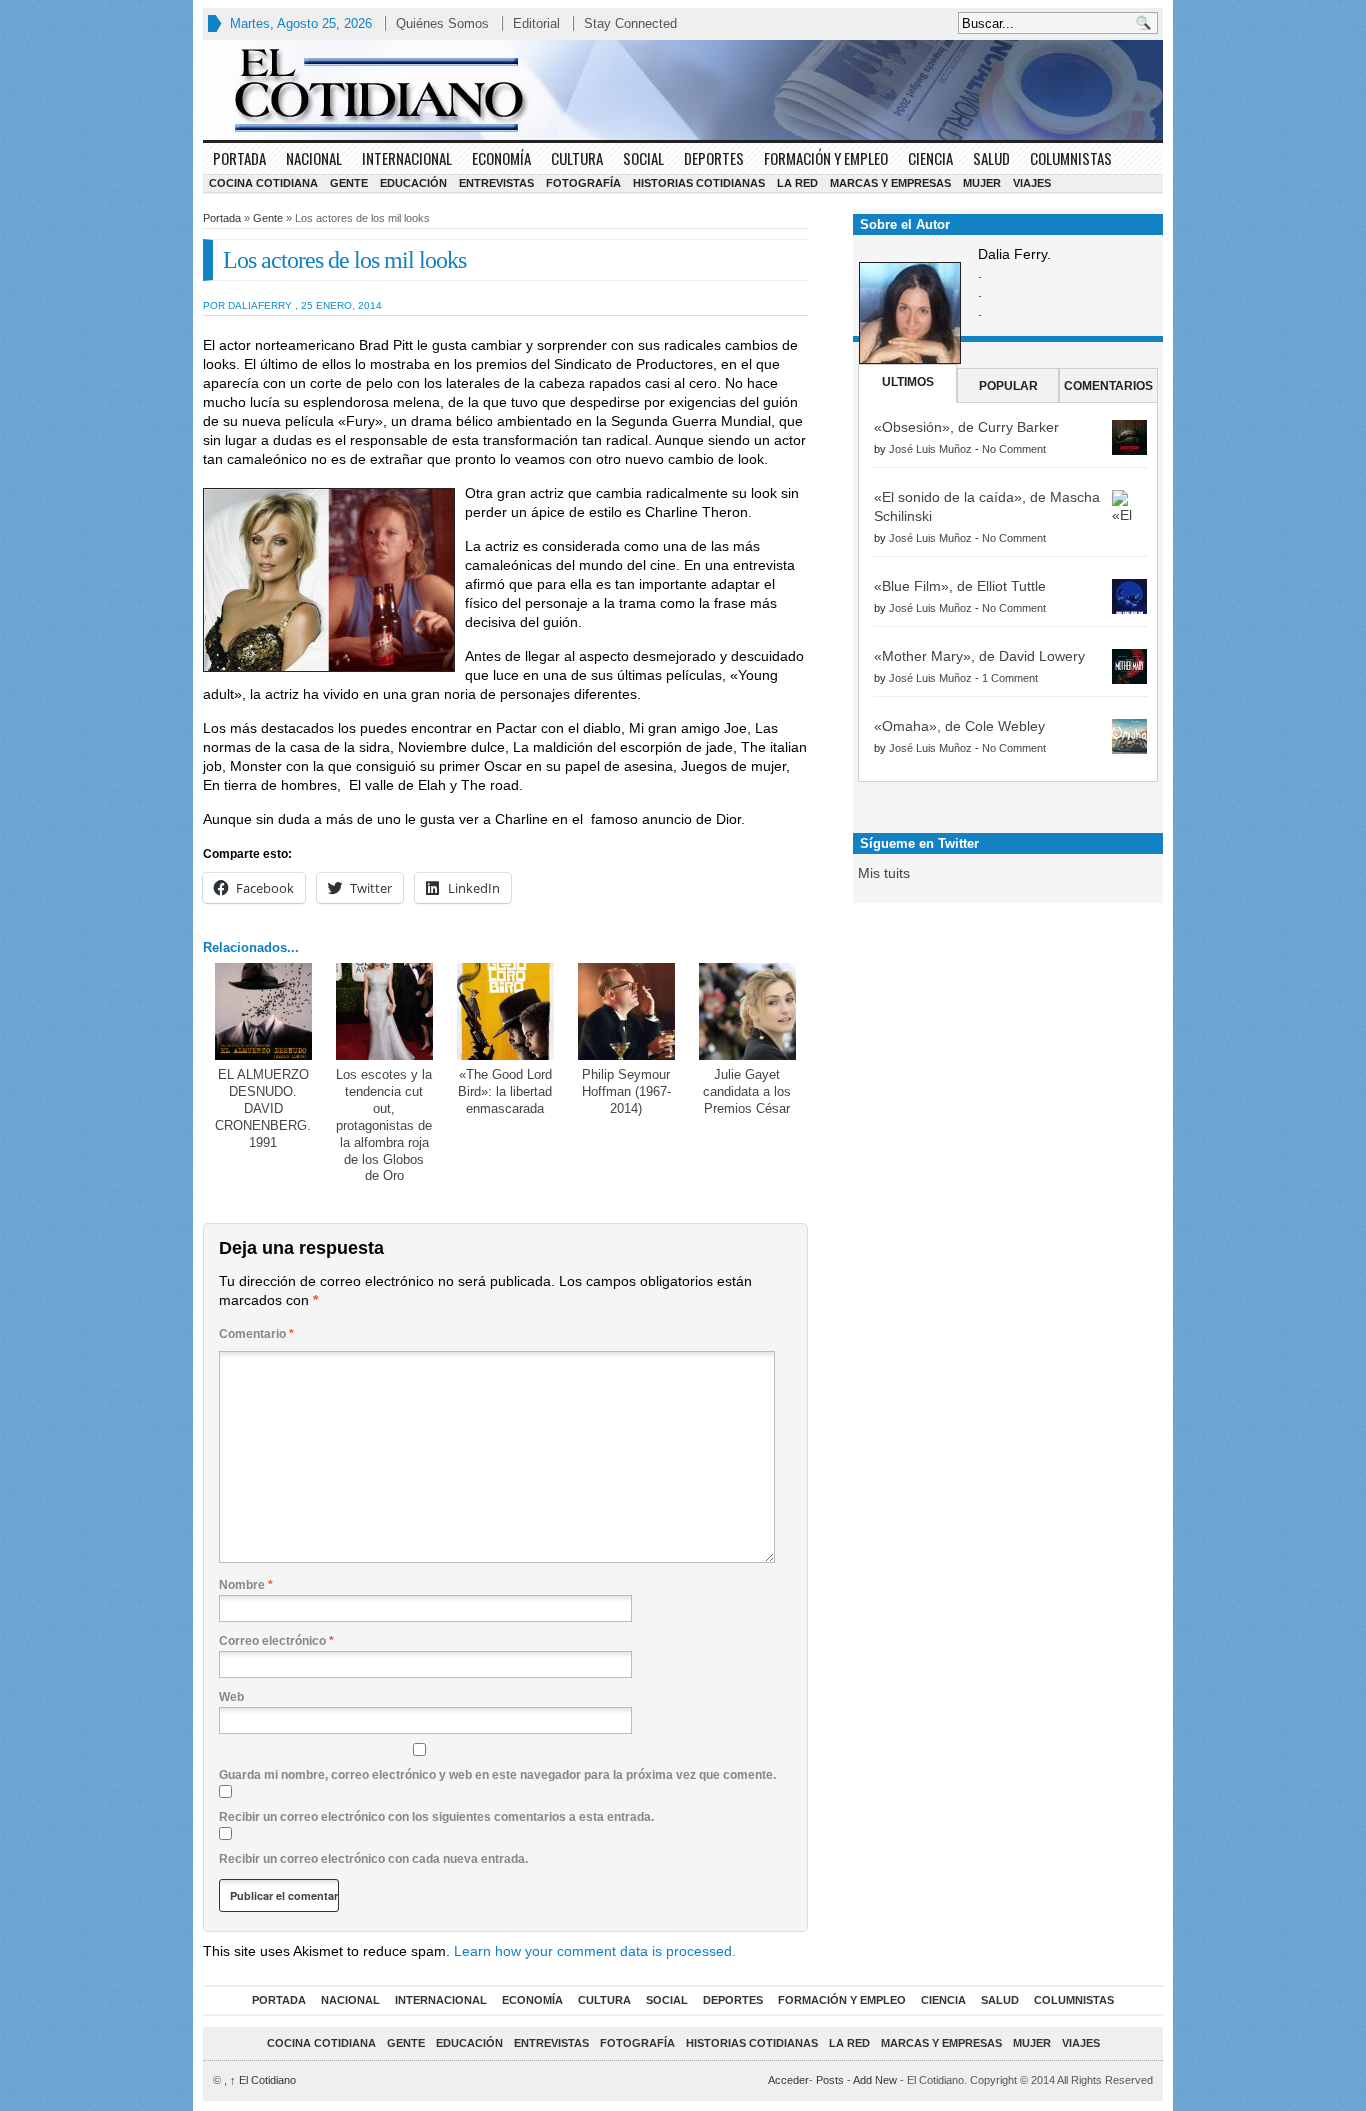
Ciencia (930, 158)
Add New (875, 2080)
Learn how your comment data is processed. (595, 1951)
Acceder (788, 2080)
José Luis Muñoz (930, 449)
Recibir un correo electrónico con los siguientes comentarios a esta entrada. (436, 1817)
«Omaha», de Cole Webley (959, 726)
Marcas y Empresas (890, 183)
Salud (991, 158)
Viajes (1032, 183)
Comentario (256, 1334)
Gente (349, 183)
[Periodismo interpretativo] (683, 90)
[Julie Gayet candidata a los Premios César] (747, 1011)
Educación (413, 183)
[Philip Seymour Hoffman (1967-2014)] (626, 1011)
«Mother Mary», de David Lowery (979, 656)
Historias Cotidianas (699, 183)
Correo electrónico (276, 1641)
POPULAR (1008, 386)
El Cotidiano (263, 2080)
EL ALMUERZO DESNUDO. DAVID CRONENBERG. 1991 (263, 1108)
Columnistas (1071, 158)
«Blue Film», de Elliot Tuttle (960, 586)
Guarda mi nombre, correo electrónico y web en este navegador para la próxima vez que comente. (497, 1775)
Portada (239, 158)
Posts (830, 2080)
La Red (797, 183)
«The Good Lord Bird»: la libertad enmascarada (505, 1091)
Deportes (714, 158)
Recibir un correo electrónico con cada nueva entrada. (373, 1859)
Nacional (314, 158)
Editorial (536, 23)
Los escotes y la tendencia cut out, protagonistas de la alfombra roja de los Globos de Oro (384, 1125)
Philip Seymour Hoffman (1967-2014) (626, 1091)
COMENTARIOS (1108, 386)
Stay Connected (630, 23)
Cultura (577, 158)
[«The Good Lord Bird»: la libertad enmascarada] (505, 1011)
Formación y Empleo (826, 158)
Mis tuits (884, 873)
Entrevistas (496, 183)
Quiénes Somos (442, 23)
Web (231, 1697)
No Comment (1014, 449)
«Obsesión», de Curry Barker (966, 427)
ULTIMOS (908, 382)
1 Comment (1010, 678)
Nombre (246, 1585)
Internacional (407, 158)
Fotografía (583, 183)
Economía (501, 158)
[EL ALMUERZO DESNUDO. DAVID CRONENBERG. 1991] (263, 1011)
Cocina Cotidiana (263, 183)
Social (643, 158)
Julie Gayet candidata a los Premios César (747, 1091)
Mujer (982, 183)
